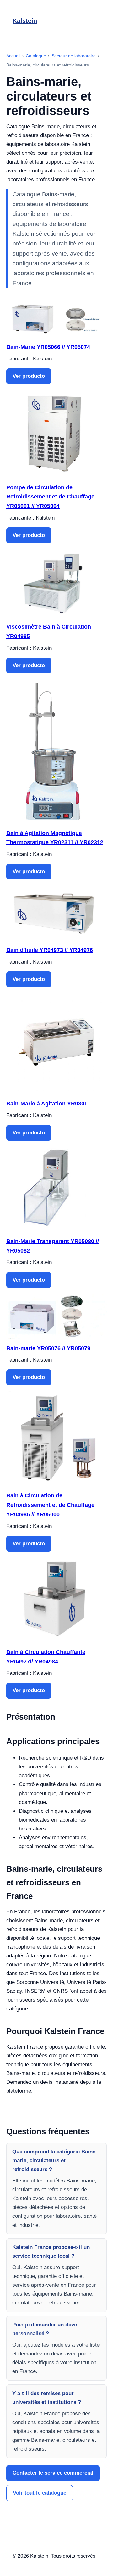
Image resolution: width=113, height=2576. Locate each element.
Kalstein (25, 21)
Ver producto (29, 376)
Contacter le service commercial (53, 2473)
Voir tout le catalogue (40, 2493)
